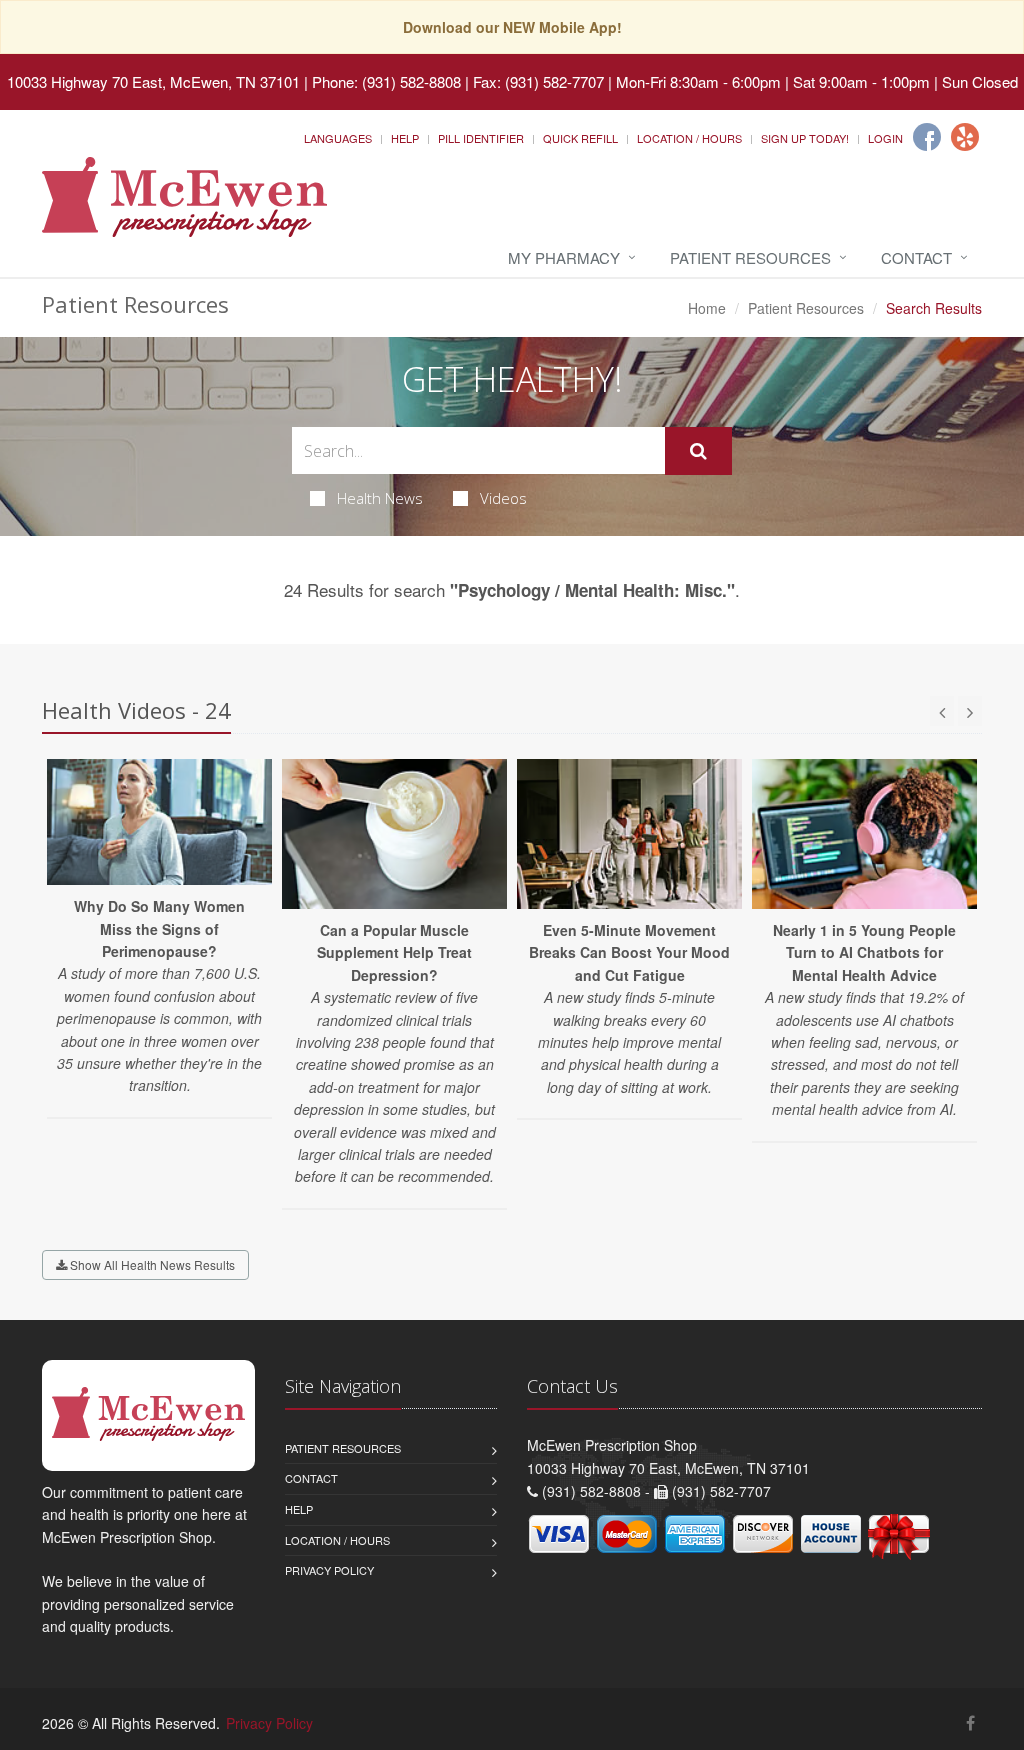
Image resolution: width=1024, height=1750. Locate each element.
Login (885, 138)
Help (405, 138)
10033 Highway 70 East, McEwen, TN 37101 (153, 81)
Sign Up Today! (805, 138)
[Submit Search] (698, 451)
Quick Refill (580, 138)
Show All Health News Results (151, 1264)
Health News (380, 498)
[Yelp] (965, 137)
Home (707, 308)
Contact (916, 257)
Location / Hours (689, 138)
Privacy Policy (329, 1570)
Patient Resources (750, 257)
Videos (503, 498)
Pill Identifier (481, 138)
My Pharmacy (564, 257)
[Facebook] (927, 137)
